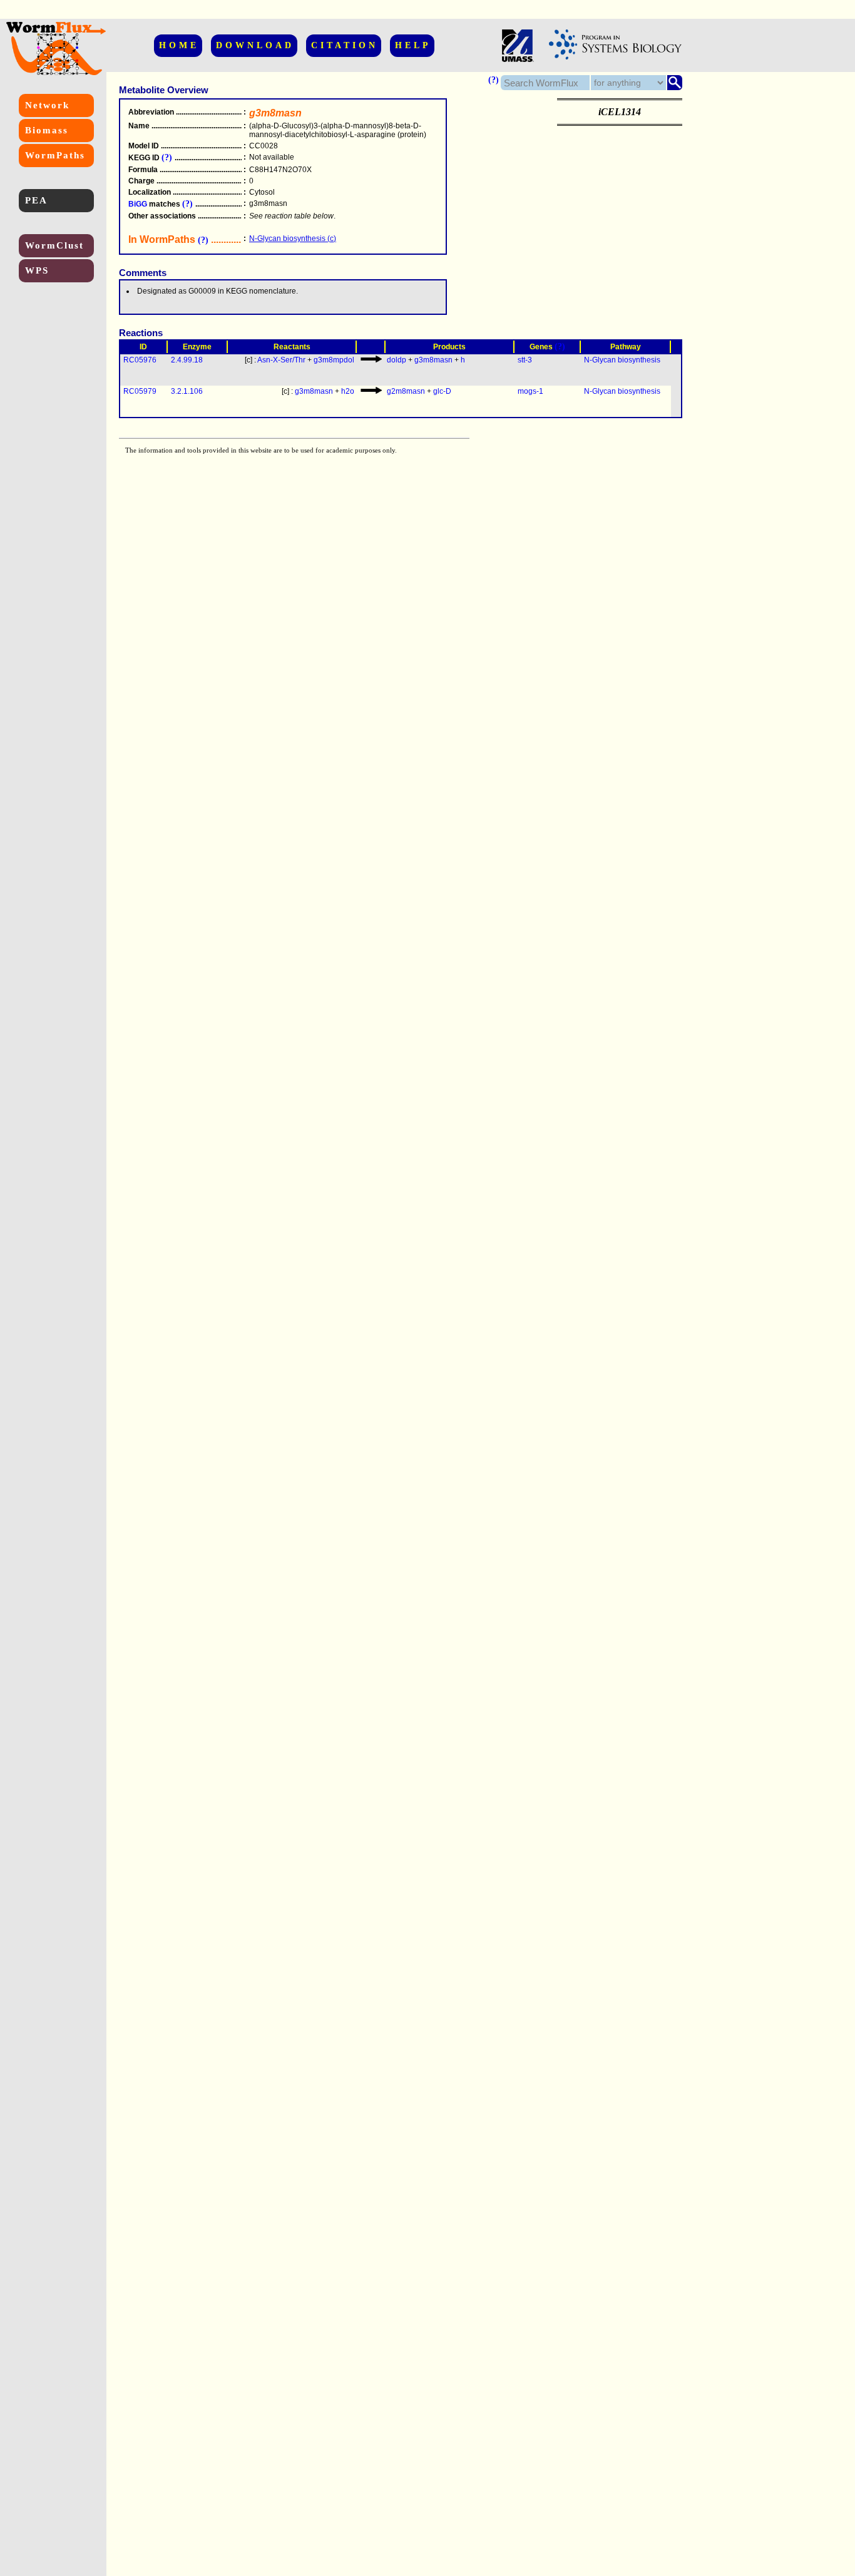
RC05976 (140, 360)
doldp (397, 360)
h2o (348, 391)
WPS (37, 270)
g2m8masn (406, 391)
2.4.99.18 (187, 360)
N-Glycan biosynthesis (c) (293, 239)
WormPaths (55, 155)
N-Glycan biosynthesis (622, 360)
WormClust (54, 245)
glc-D (442, 391)
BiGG (138, 204)
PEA (36, 200)
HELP (413, 45)
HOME (179, 45)
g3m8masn (433, 360)
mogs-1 (530, 391)
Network (47, 105)
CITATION (345, 45)
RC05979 (140, 391)
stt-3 (525, 360)
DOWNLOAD (255, 45)
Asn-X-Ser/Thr (281, 360)
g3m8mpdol (334, 360)
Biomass (47, 130)
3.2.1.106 (187, 391)
